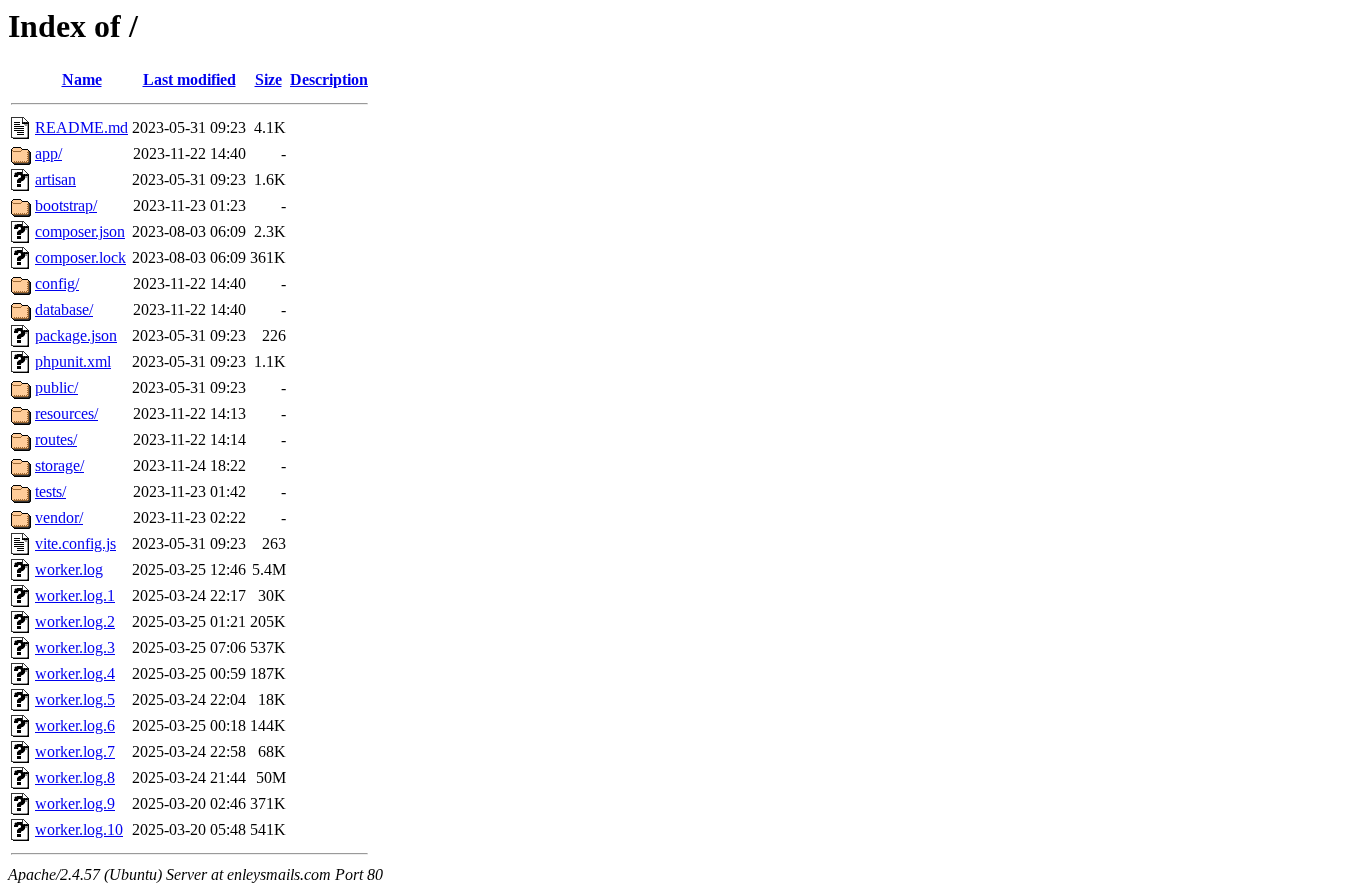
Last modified (189, 79)
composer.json (80, 231)
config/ (57, 283)
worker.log (69, 569)
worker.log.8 (75, 777)
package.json (76, 335)
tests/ (50, 491)
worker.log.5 (75, 699)
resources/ (66, 413)
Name (82, 79)
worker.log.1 (75, 595)
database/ (64, 309)
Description (329, 79)
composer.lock (80, 257)
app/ (48, 153)
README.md (81, 127)
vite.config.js (75, 543)
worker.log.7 (75, 751)
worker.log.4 (75, 673)
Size (268, 79)
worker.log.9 (75, 803)
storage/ (59, 465)
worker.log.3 (75, 647)
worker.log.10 (79, 829)
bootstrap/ (66, 205)
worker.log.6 (75, 725)
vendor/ (59, 517)
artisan (55, 179)
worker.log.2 (75, 621)
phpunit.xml (73, 361)
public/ (56, 387)
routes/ (56, 439)
